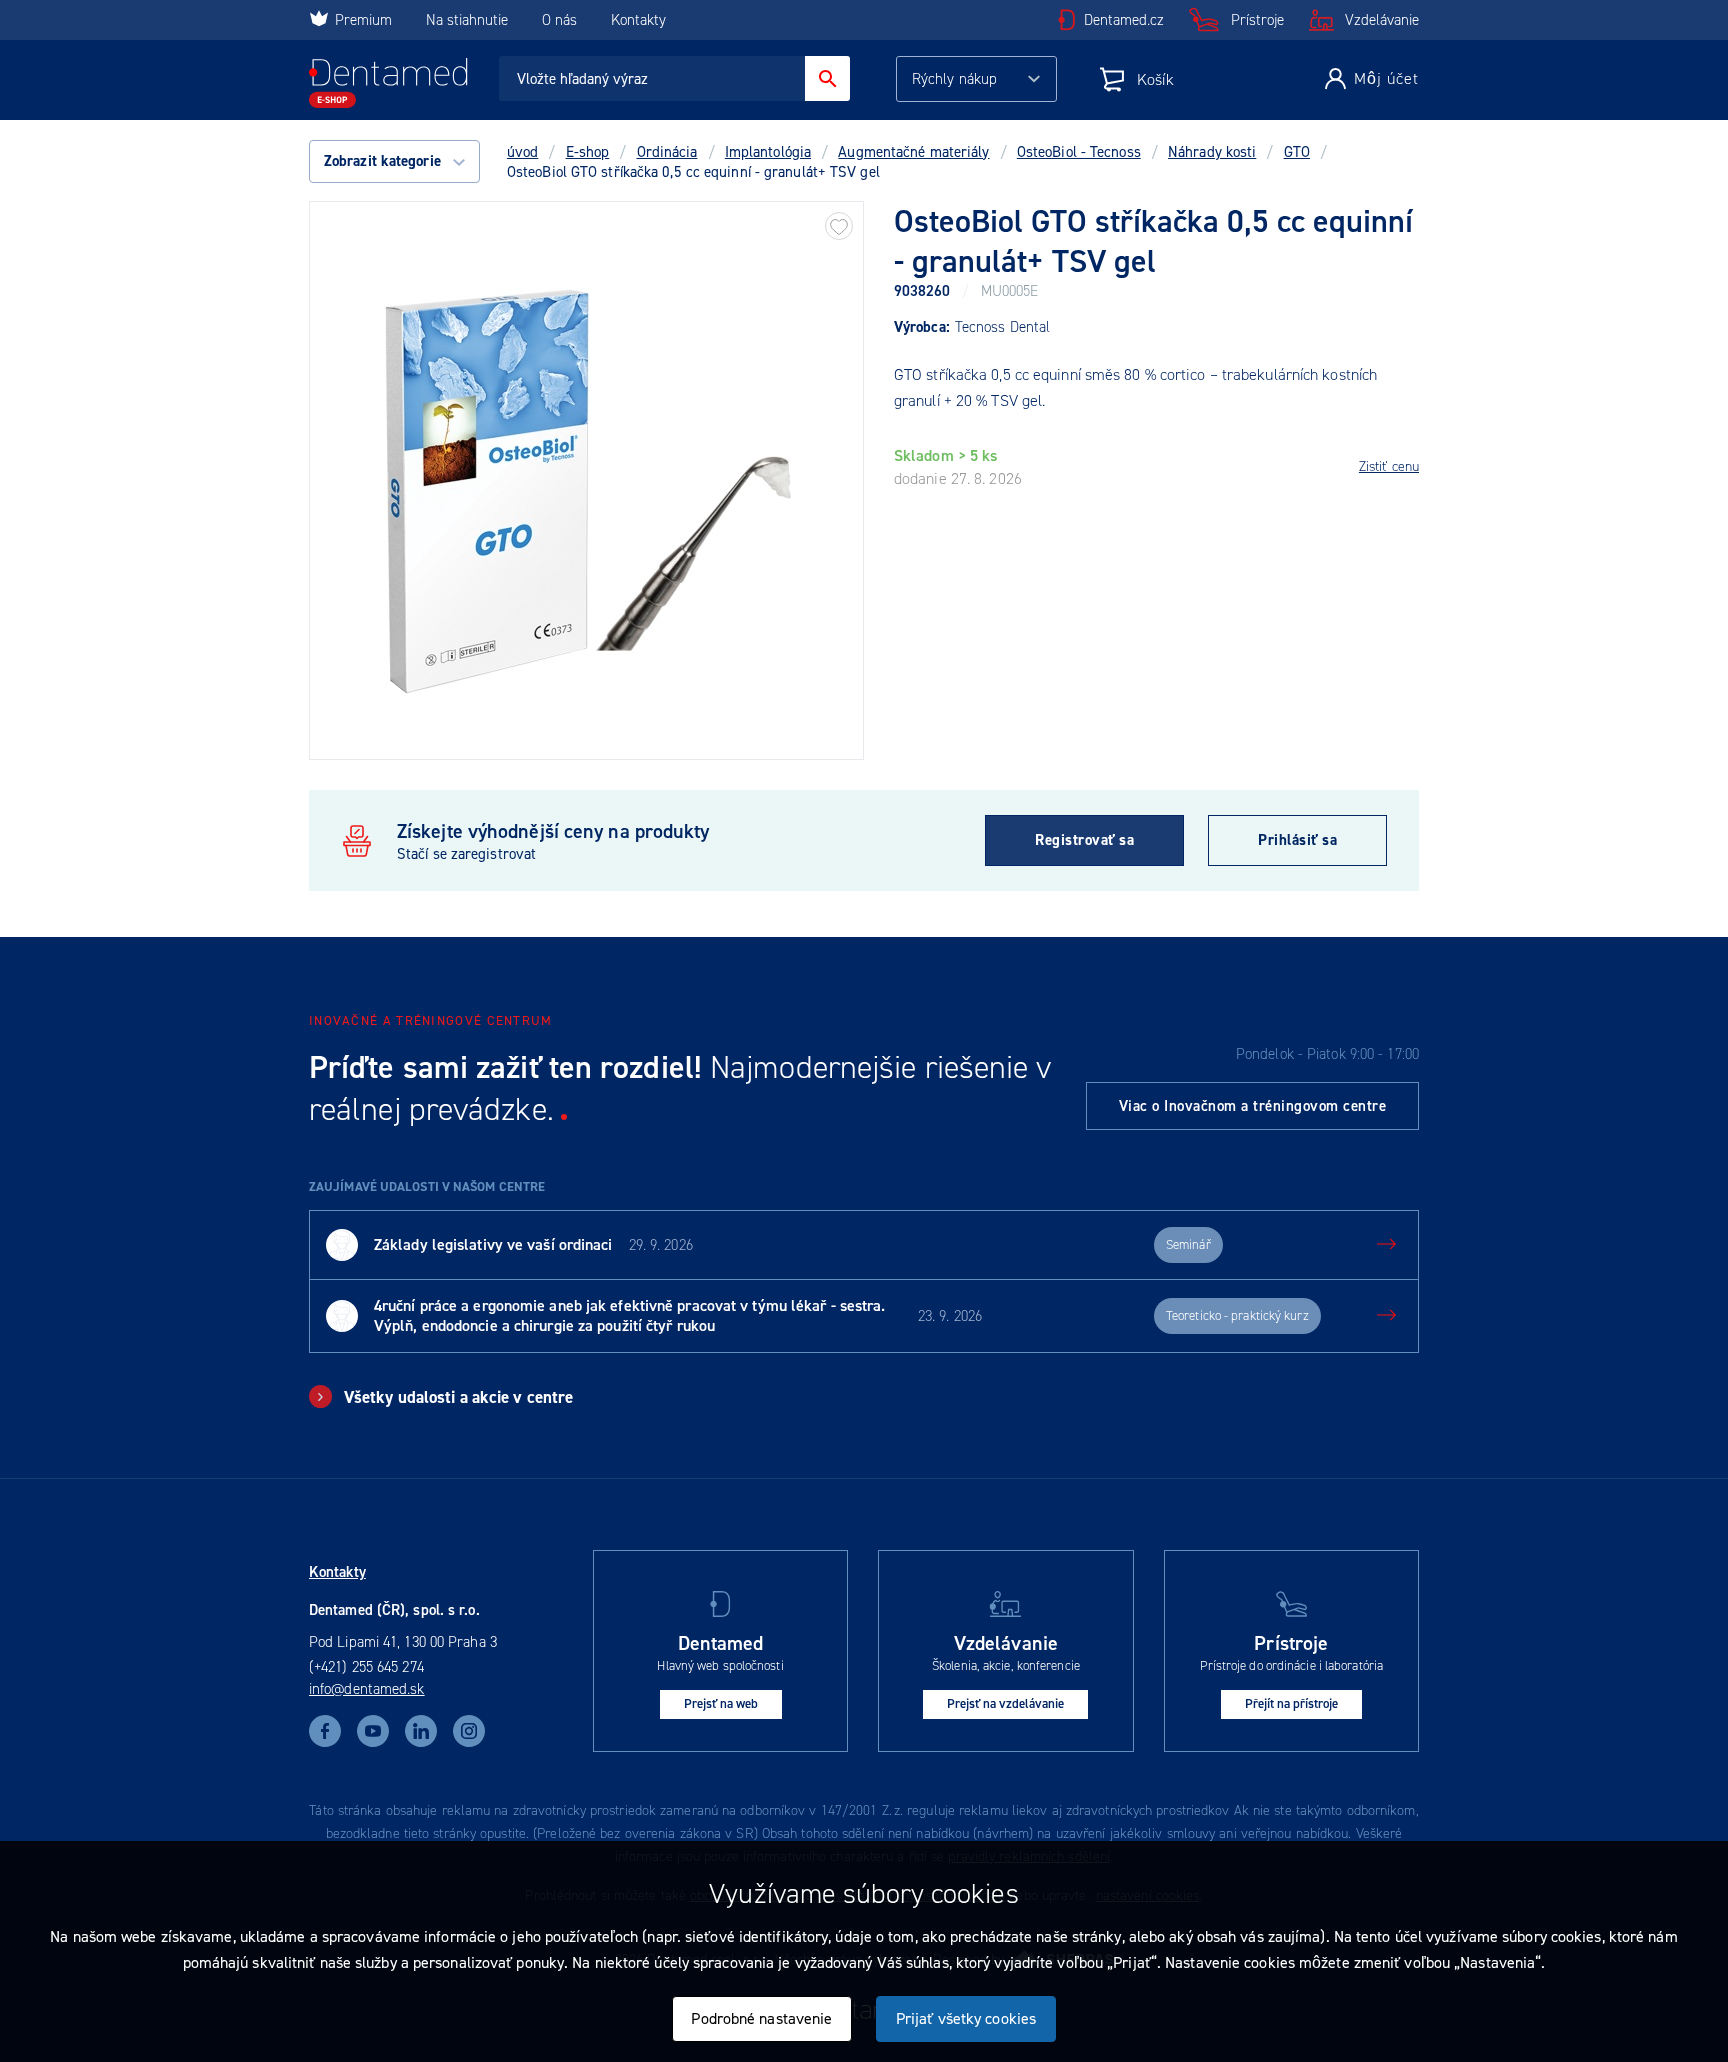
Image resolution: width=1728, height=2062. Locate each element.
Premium (363, 20)
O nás (559, 20)
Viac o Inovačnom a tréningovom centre (1253, 1106)
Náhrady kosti (1212, 152)
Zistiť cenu (1389, 466)
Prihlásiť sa (1297, 840)
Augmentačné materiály (913, 152)
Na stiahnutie (469, 20)
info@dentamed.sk (367, 1689)
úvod (522, 152)
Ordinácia (667, 152)
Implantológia (768, 152)
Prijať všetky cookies (966, 2018)
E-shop (588, 152)
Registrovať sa (1084, 840)
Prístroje (1257, 20)
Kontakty (638, 20)
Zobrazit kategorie (384, 161)
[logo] (388, 83)
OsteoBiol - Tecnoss (1079, 152)
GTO (1297, 152)
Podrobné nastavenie (761, 2018)
